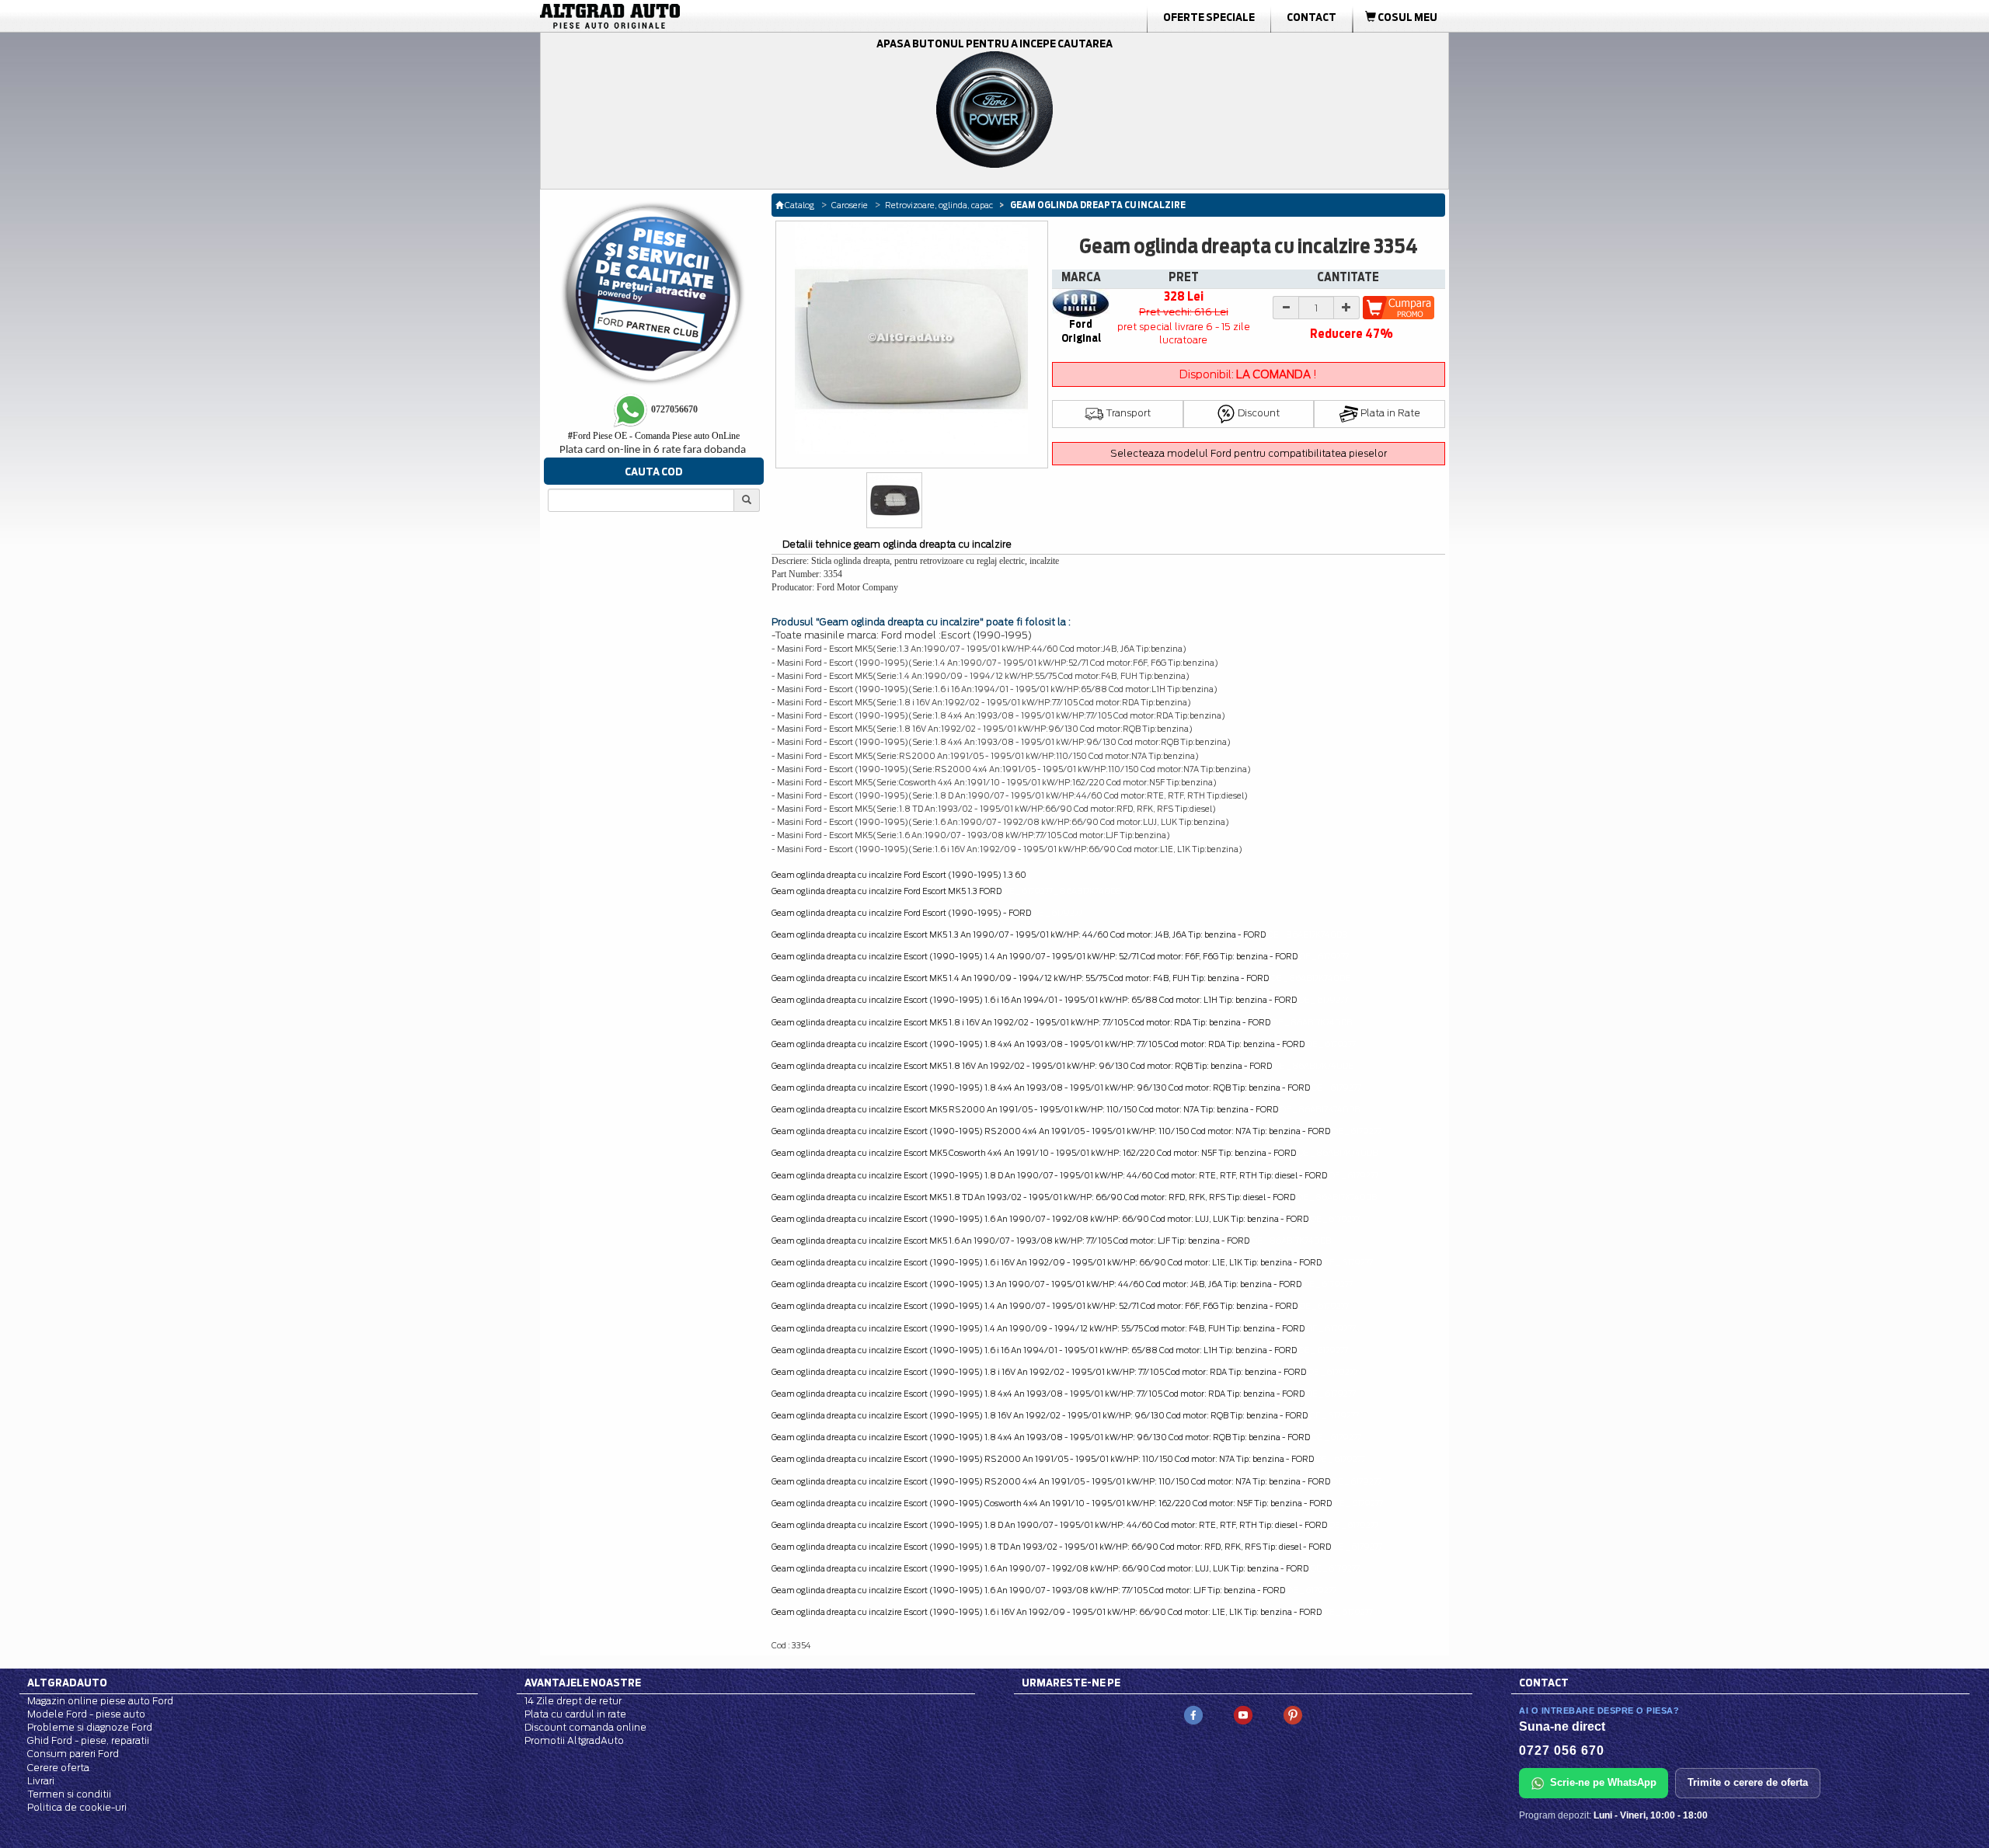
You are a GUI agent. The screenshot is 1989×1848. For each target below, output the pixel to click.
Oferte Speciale (1209, 17)
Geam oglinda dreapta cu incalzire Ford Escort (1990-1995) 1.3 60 (899, 875)
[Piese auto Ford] (684, 16)
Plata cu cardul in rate (575, 1714)
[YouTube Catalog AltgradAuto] (1243, 1714)
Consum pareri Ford (73, 1754)
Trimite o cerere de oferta (1748, 1782)
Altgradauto (67, 1683)
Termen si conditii (69, 1794)
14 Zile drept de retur (573, 1701)
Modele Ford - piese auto (86, 1714)
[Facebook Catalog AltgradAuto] (1193, 1714)
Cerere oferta (58, 1768)
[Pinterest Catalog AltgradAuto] (1293, 1714)
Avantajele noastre (583, 1683)
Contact (1311, 17)
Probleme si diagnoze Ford (90, 1727)
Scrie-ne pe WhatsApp (1603, 1782)
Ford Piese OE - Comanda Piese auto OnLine (654, 436)
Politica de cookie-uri (77, 1807)
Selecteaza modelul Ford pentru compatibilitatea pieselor (1249, 453)
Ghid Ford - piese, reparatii (88, 1740)
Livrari (41, 1781)
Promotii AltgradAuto (574, 1740)
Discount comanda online (585, 1727)
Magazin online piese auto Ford (100, 1701)
